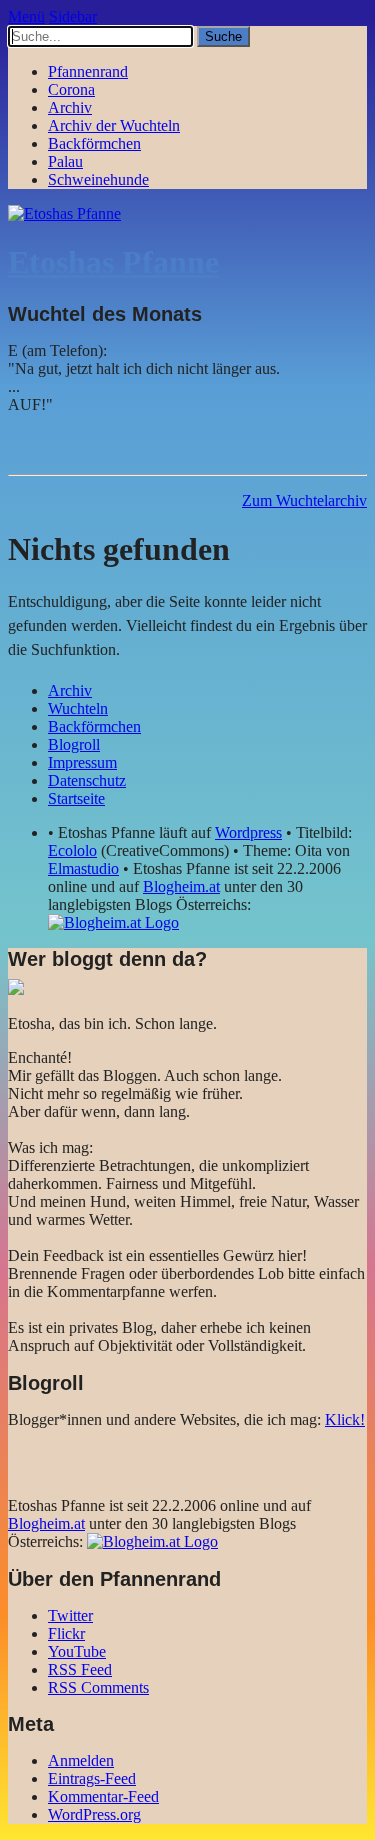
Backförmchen (94, 143)
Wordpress (248, 832)
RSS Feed (80, 1669)
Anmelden (81, 1760)
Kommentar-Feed (103, 1796)
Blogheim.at (181, 886)
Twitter (70, 1615)
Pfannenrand (88, 71)
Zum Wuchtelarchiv (304, 500)
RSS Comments (98, 1687)
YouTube (77, 1651)
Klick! (345, 1419)
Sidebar (73, 16)
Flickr (66, 1633)
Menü (26, 16)
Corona (71, 89)
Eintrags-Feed (92, 1778)
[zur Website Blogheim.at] (113, 922)
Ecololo (72, 850)
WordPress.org (94, 1814)
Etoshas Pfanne (113, 262)
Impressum (82, 762)
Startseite (76, 798)
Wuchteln (78, 708)
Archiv (70, 107)
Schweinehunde (98, 179)
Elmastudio (83, 868)
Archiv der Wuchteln (114, 125)
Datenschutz (87, 780)
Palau (65, 161)
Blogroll (74, 744)
